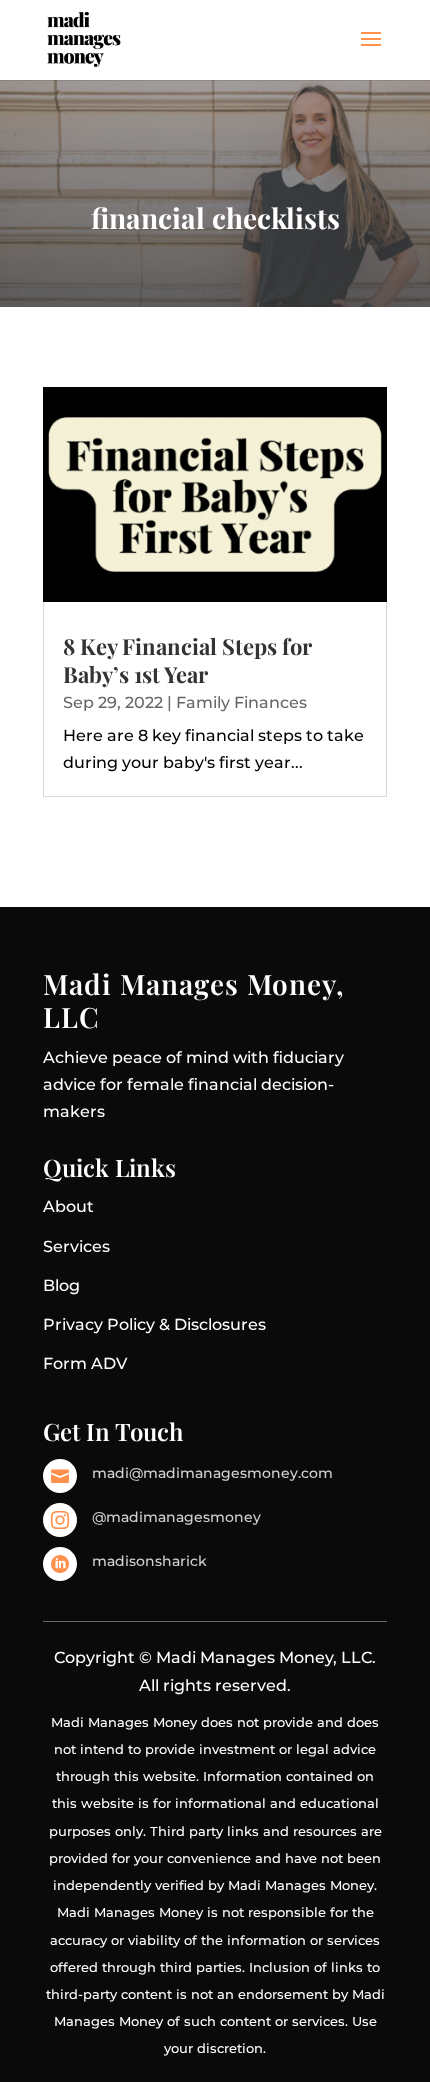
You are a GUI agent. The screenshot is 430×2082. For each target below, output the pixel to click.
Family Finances (241, 702)
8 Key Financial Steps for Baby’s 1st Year (187, 660)
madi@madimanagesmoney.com (212, 1473)
